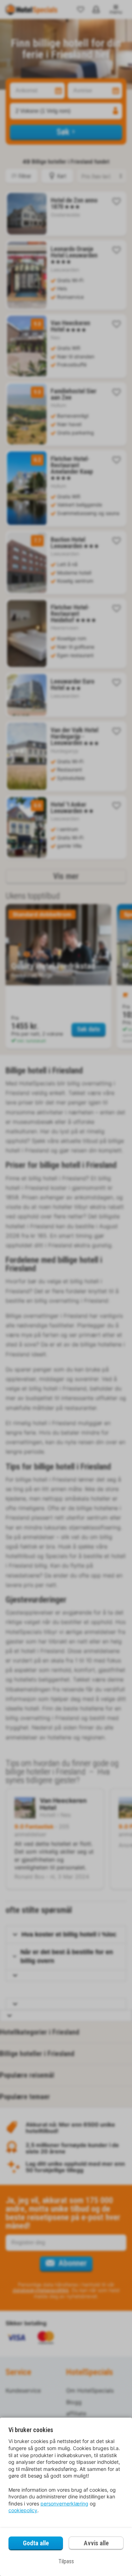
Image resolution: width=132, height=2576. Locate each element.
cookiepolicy (23, 2510)
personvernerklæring (64, 2504)
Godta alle (36, 2543)
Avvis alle (96, 2543)
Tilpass (66, 2561)
